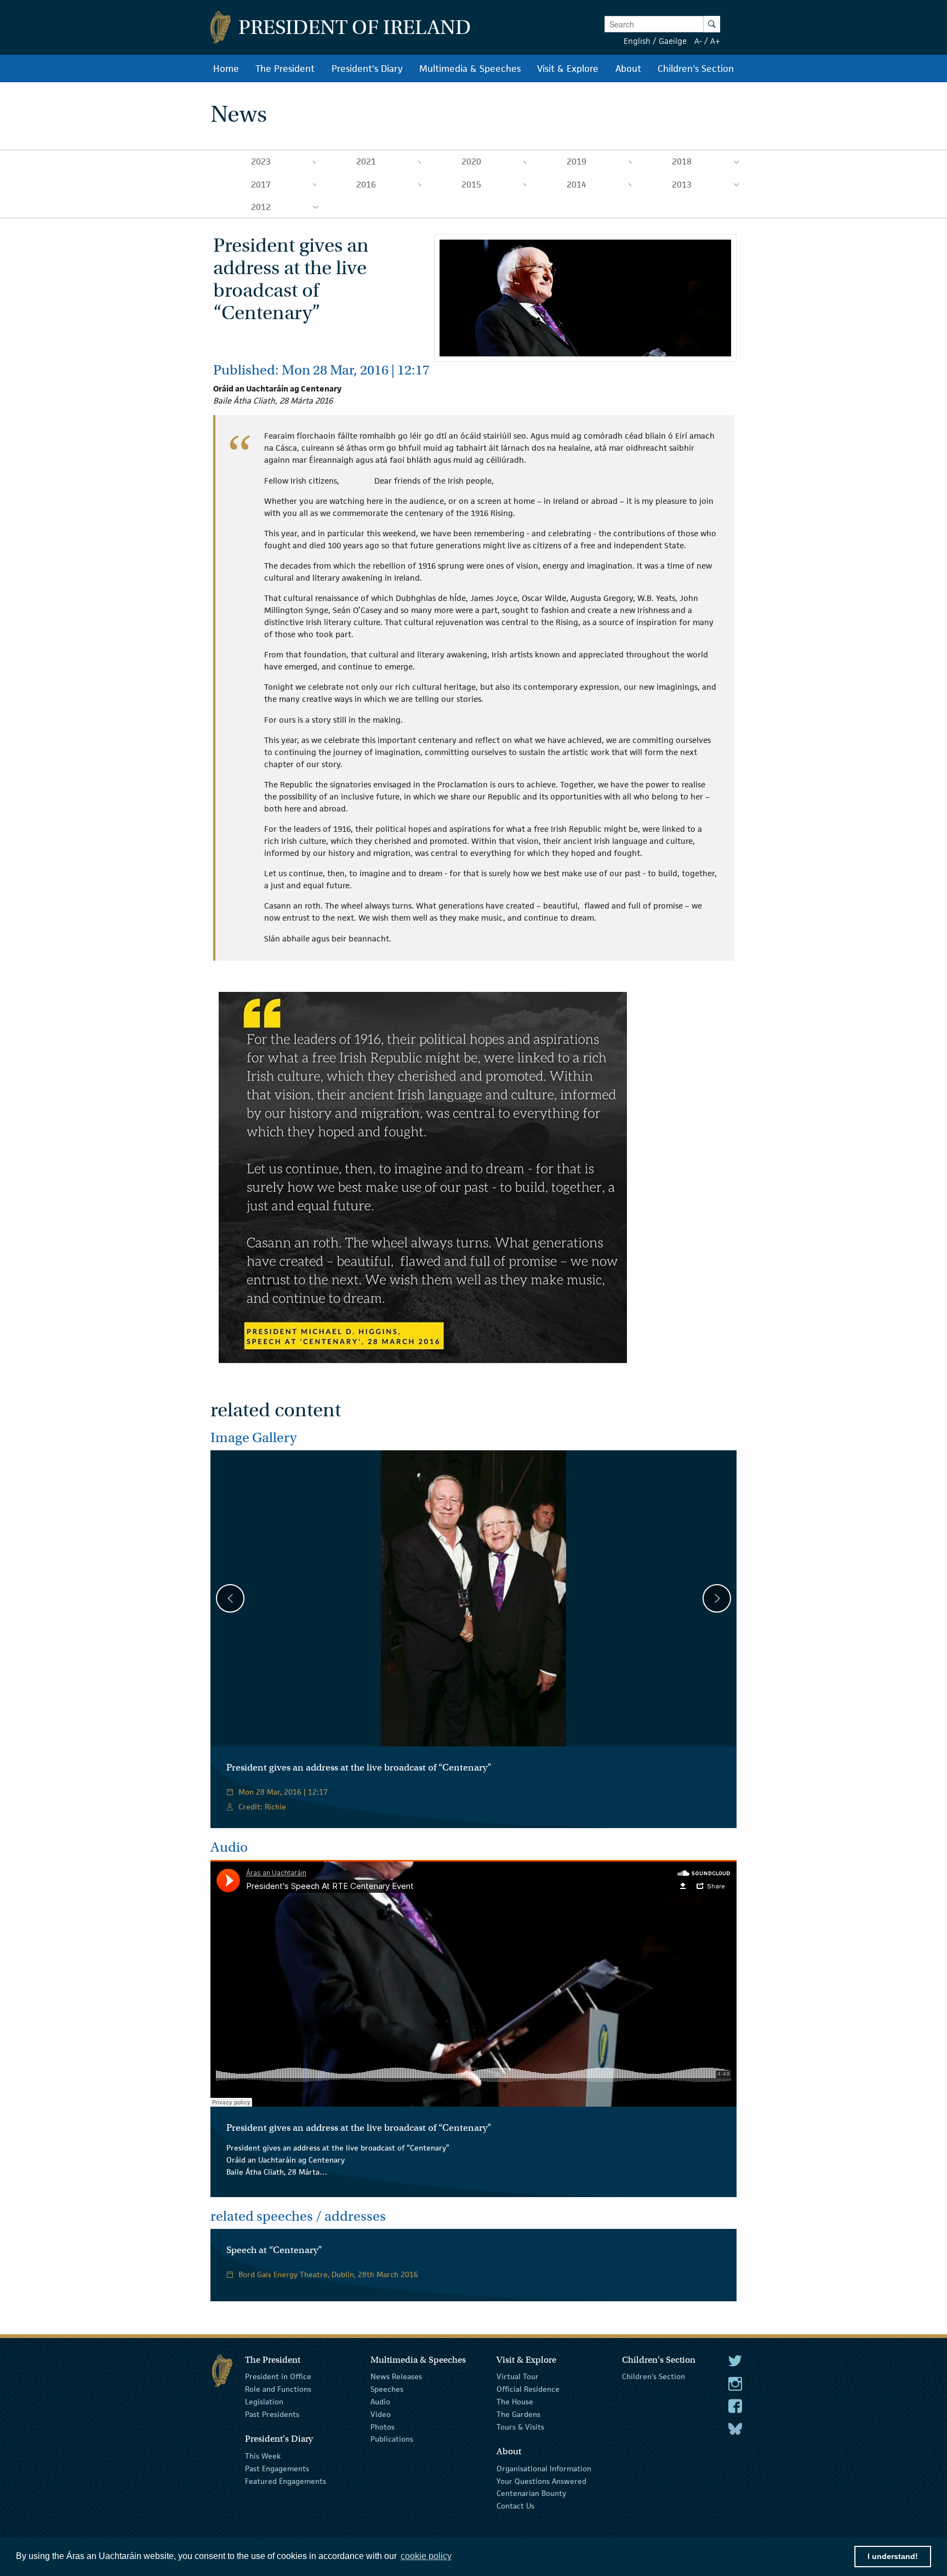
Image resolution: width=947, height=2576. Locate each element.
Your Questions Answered (541, 2481)
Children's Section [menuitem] (696, 69)
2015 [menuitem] (471, 185)
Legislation (264, 2402)
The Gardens (518, 2414)
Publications (392, 2439)
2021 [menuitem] (366, 161)
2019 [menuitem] (577, 161)
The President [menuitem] (285, 69)
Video (381, 2414)
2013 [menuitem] (682, 185)
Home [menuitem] (226, 69)
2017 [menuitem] (261, 185)
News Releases (396, 2376)
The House (515, 2402)
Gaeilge (673, 41)
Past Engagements (277, 2469)
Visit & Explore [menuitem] (568, 69)
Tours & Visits (520, 2426)
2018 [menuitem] (682, 161)
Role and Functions (278, 2389)
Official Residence (528, 2389)
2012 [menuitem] (261, 207)
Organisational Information (544, 2469)
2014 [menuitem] (577, 185)
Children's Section (654, 2376)
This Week (263, 2456)
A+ (715, 41)
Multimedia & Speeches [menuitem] (470, 69)
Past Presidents (272, 2414)
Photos (383, 2426)
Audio (380, 2402)
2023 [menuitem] (261, 161)
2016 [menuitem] (366, 185)
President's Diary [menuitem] (367, 69)
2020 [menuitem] (471, 161)
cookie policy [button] (426, 2556)
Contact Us (515, 2506)
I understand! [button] (893, 2556)
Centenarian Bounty (531, 2493)
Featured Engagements (286, 2481)
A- (698, 41)
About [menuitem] (628, 69)
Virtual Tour (518, 2376)
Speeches (387, 2389)
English (637, 41)
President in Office (278, 2376)
